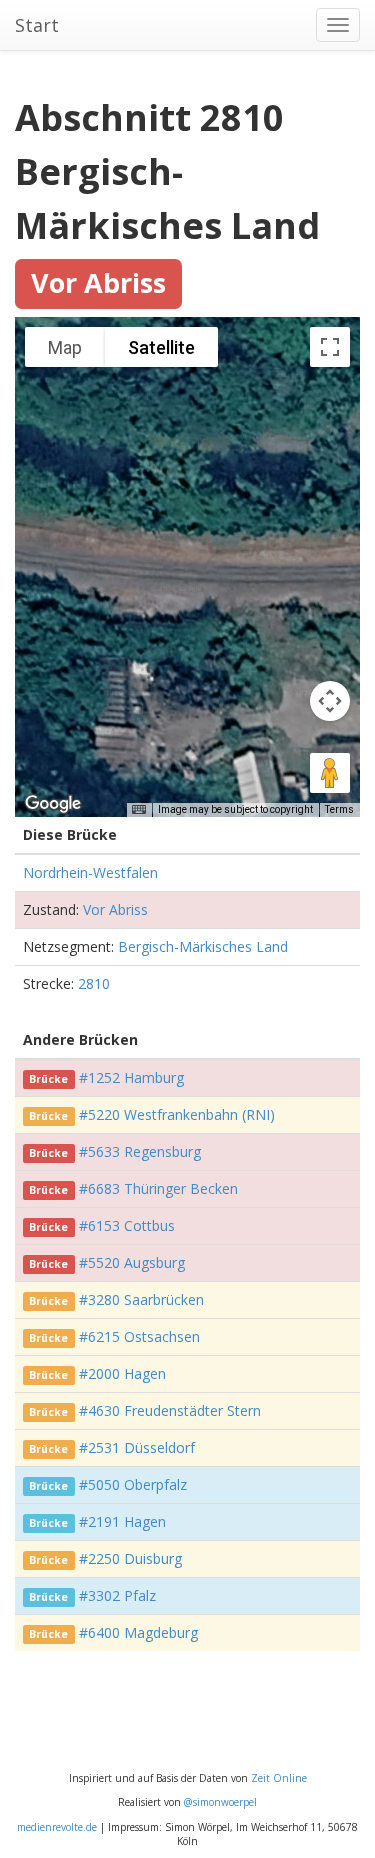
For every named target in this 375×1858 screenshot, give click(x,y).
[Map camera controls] (330, 701)
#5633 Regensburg (140, 1151)
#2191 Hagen (122, 1521)
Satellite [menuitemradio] (161, 347)
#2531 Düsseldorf (137, 1447)
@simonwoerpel (220, 1802)
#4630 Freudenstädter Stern (170, 1410)
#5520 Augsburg (132, 1262)
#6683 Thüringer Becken (158, 1188)
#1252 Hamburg (131, 1077)
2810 (94, 983)
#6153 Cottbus (127, 1225)
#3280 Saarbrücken (141, 1299)
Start (37, 25)
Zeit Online (279, 1778)
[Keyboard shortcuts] (139, 810)
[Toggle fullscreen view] (330, 347)
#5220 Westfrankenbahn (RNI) (177, 1114)
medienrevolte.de (57, 1827)
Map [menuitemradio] (65, 347)
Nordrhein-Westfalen (90, 872)
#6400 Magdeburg (138, 1632)
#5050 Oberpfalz (133, 1484)
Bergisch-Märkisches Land (203, 946)
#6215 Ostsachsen (139, 1336)
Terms (339, 809)
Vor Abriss (115, 909)
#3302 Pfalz (117, 1595)
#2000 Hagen (122, 1373)
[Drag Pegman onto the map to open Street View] (330, 773)
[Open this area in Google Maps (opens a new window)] (53, 804)
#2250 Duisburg (130, 1558)
